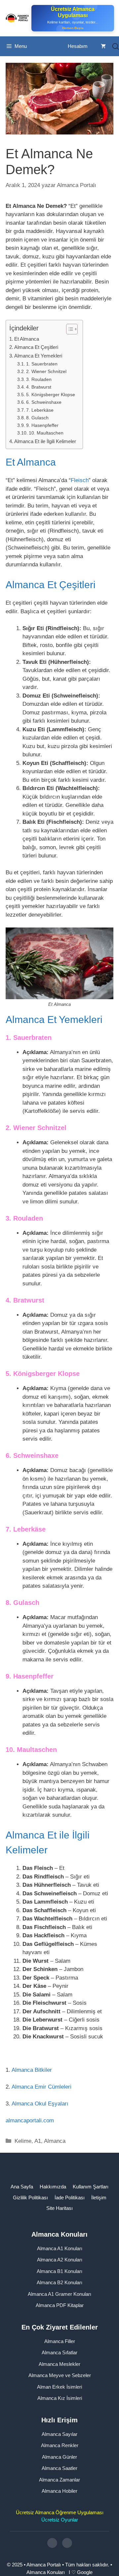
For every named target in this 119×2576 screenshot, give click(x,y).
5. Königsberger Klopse (51, 395)
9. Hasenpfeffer (42, 425)
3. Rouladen (39, 379)
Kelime (23, 2141)
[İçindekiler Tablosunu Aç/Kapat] (69, 329)
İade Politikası (70, 2197)
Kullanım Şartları (91, 2187)
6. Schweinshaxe (44, 402)
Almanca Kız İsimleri (60, 2398)
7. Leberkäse (40, 410)
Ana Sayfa (22, 2187)
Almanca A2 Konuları (60, 2260)
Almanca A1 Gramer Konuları (59, 2294)
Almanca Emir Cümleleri (41, 2087)
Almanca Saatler (59, 2468)
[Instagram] (52, 2543)
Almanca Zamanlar (59, 2480)
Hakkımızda (53, 2187)
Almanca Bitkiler (32, 2070)
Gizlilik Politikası (30, 2197)
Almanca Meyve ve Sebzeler (60, 2375)
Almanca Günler (59, 2457)
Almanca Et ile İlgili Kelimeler (45, 441)
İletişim (99, 2197)
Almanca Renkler (60, 2445)
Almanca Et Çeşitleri (36, 347)
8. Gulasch (37, 418)
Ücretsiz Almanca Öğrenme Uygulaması (60, 2512)
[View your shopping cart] (103, 46)
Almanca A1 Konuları (60, 2248)
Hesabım (78, 46)
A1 (38, 2141)
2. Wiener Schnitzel (46, 372)
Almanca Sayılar (59, 2434)
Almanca (55, 2141)
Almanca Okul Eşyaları (40, 2104)
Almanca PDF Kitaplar (60, 2305)
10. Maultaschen (46, 433)
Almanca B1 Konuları (59, 2271)
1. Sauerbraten (42, 364)
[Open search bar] (116, 46)
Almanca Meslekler (59, 2364)
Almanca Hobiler (59, 2491)
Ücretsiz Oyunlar (60, 2520)
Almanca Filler (60, 2341)
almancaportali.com (30, 2121)
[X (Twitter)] (67, 2543)
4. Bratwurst (39, 387)
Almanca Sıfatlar (59, 2352)
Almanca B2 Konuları (59, 2282)
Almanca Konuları (46, 2572)
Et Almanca (27, 339)
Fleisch (80, 480)
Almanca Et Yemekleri (38, 356)
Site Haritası (59, 2208)
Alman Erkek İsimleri (59, 2387)
